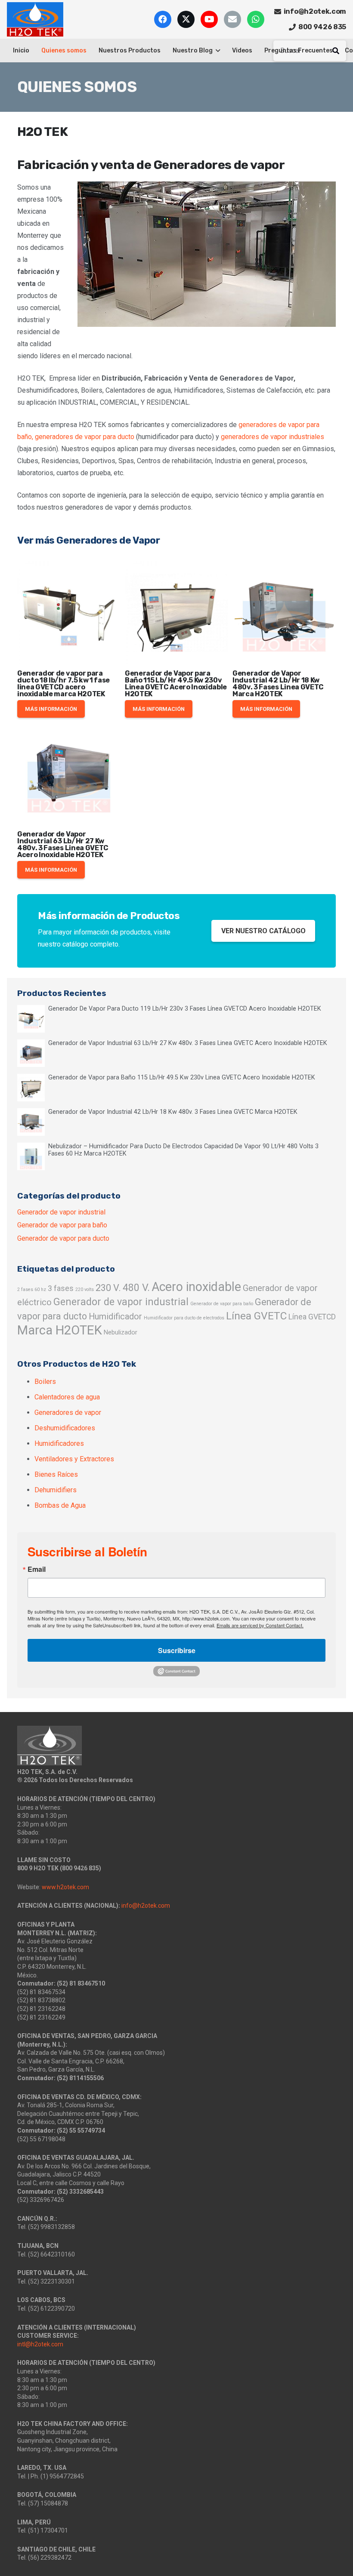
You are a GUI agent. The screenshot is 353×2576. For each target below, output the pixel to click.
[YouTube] (209, 19)
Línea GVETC (256, 1316)
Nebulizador (121, 1332)
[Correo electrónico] (232, 19)
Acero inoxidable (196, 1287)
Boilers (45, 1382)
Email (37, 1569)
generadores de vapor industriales (272, 437)
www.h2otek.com (65, 1887)
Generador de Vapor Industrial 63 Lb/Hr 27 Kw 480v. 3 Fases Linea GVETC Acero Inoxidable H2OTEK (63, 844)
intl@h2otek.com (40, 2344)
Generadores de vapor (68, 1412)
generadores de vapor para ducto (85, 437)
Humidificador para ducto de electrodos (184, 1318)
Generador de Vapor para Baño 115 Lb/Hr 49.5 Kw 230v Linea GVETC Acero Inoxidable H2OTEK (176, 684)
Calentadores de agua (67, 1397)
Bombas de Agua (60, 1505)
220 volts (85, 1290)
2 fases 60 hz (32, 1290)
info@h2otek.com (146, 1906)
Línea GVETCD (312, 1317)
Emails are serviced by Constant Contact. (260, 1625)
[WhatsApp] (256, 19)
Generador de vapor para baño (62, 1225)
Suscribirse (177, 1650)
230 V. (108, 1288)
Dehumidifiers (56, 1490)
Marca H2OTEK (60, 1330)
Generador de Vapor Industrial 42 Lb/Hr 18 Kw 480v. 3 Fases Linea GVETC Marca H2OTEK (278, 684)
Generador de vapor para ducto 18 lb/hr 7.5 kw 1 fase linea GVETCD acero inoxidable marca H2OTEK (63, 684)
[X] (186, 19)
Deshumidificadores (65, 1428)
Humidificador (115, 1317)
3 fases (61, 1288)
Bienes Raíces (56, 1474)
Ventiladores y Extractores (74, 1459)
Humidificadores (59, 1443)
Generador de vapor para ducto (63, 1238)
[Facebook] (163, 19)
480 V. (136, 1288)
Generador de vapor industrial (61, 1212)
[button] (216, 51)
